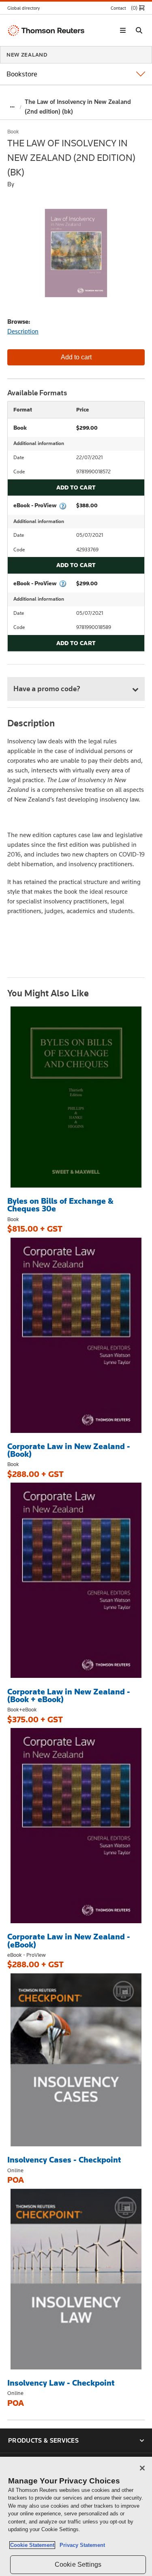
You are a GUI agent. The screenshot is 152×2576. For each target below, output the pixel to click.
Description (23, 331)
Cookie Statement (32, 2545)
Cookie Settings (78, 2564)
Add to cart (76, 487)
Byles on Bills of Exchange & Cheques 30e (60, 1205)
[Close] (142, 2468)
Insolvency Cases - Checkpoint (64, 2160)
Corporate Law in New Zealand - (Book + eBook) (69, 1695)
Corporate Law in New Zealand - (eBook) (69, 1940)
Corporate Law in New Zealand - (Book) (69, 1450)
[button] (26, 8)
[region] (76, 2516)
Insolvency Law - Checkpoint (61, 2383)
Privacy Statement (81, 2545)
